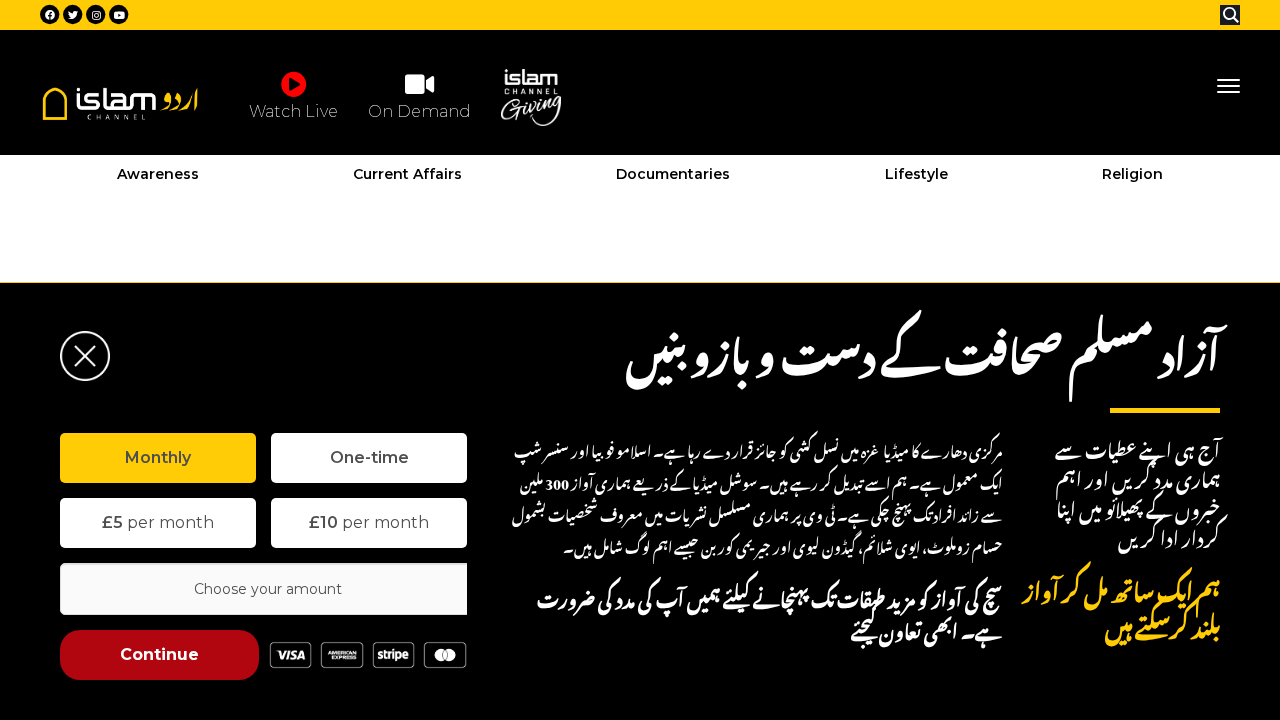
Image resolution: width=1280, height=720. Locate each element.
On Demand (419, 111)
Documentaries (673, 174)
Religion (1132, 174)
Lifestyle (916, 174)
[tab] (158, 458)
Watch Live (293, 111)
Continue (159, 654)
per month (158, 522)
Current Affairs (407, 174)
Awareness (158, 174)
